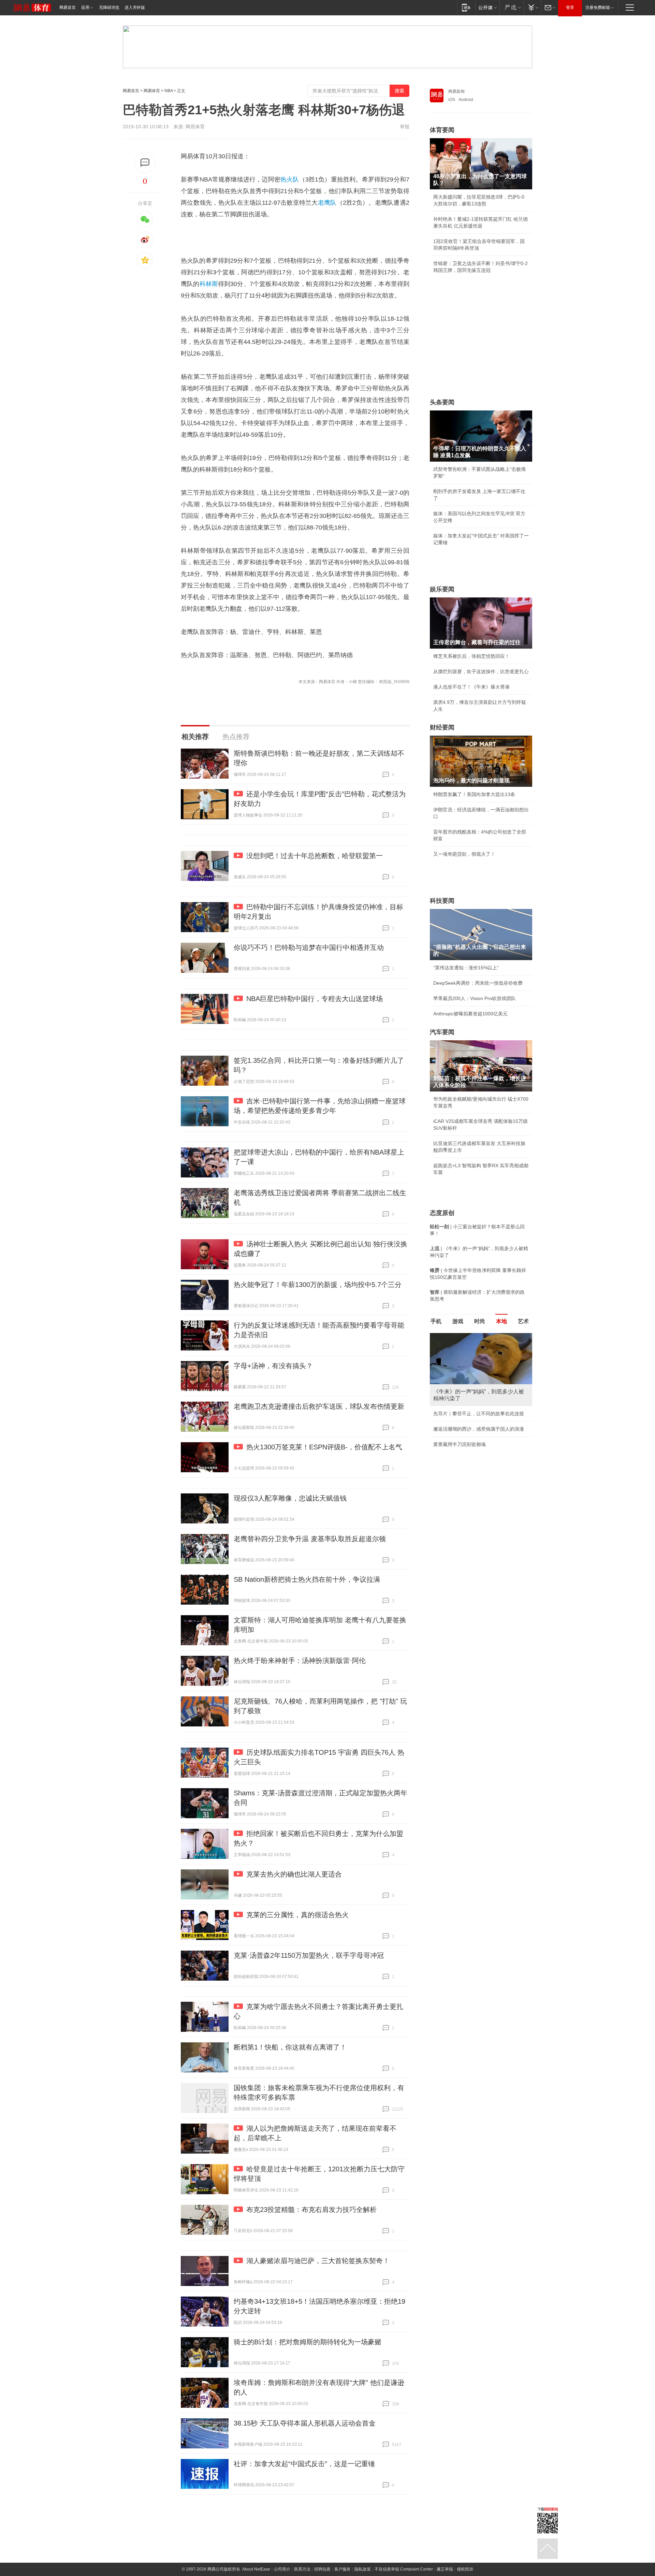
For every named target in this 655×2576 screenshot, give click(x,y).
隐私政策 (363, 2569)
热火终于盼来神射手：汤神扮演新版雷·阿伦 (300, 1661)
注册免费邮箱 (598, 8)
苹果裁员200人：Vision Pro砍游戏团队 (475, 998)
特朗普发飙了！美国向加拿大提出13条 (474, 794)
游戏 (458, 1321)
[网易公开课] (487, 7)
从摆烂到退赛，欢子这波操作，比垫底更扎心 (481, 671)
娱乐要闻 (442, 589)
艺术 (523, 1321)
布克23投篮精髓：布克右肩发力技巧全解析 (311, 2210)
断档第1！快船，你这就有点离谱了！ (290, 2047)
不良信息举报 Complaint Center (404, 2569)
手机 (436, 1321)
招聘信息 (322, 2569)
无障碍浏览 (109, 8)
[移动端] (466, 7)
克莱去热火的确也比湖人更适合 (294, 1874)
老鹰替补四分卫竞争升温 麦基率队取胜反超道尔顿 (310, 1539)
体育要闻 (442, 130)
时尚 (480, 1321)
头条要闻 (442, 402)
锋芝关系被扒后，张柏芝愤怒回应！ (471, 656)
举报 (405, 127)
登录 (570, 8)
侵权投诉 (465, 2569)
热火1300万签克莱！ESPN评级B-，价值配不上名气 (324, 1447)
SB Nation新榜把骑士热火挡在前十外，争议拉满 (307, 1579)
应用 (85, 8)
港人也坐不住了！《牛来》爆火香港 (471, 687)
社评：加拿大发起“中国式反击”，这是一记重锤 (304, 2464)
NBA (169, 91)
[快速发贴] (145, 163)
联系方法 (302, 2569)
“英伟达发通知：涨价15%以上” (466, 968)
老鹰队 (327, 203)
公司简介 (282, 2569)
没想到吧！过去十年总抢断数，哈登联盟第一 (315, 856)
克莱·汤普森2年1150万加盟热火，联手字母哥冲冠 (309, 1955)
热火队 (290, 179)
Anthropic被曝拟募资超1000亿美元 (470, 1014)
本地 (501, 1321)
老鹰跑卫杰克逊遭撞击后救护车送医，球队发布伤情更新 (319, 1406)
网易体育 (152, 91)
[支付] (532, 7)
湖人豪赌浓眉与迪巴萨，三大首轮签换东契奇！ (318, 2261)
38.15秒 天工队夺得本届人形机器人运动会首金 (305, 2423)
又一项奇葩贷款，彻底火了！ (464, 854)
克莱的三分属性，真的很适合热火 (297, 1915)
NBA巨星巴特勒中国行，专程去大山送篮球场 (315, 999)
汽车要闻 (442, 1032)
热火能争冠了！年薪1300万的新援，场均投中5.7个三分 (318, 1285)
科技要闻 (442, 901)
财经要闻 (442, 727)
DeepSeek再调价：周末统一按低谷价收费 (478, 983)
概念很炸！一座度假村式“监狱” (466, 1458)
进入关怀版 (135, 8)
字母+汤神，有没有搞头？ (273, 1366)
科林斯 (209, 284)
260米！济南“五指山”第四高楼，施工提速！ (480, 1443)
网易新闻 (456, 91)
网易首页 (68, 8)
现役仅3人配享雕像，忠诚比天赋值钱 (290, 1498)
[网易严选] (512, 7)
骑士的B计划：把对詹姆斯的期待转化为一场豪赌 (308, 2342)
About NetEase (256, 2569)
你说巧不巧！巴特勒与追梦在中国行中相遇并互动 (309, 947)
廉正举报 (445, 2569)
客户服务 (343, 2569)
